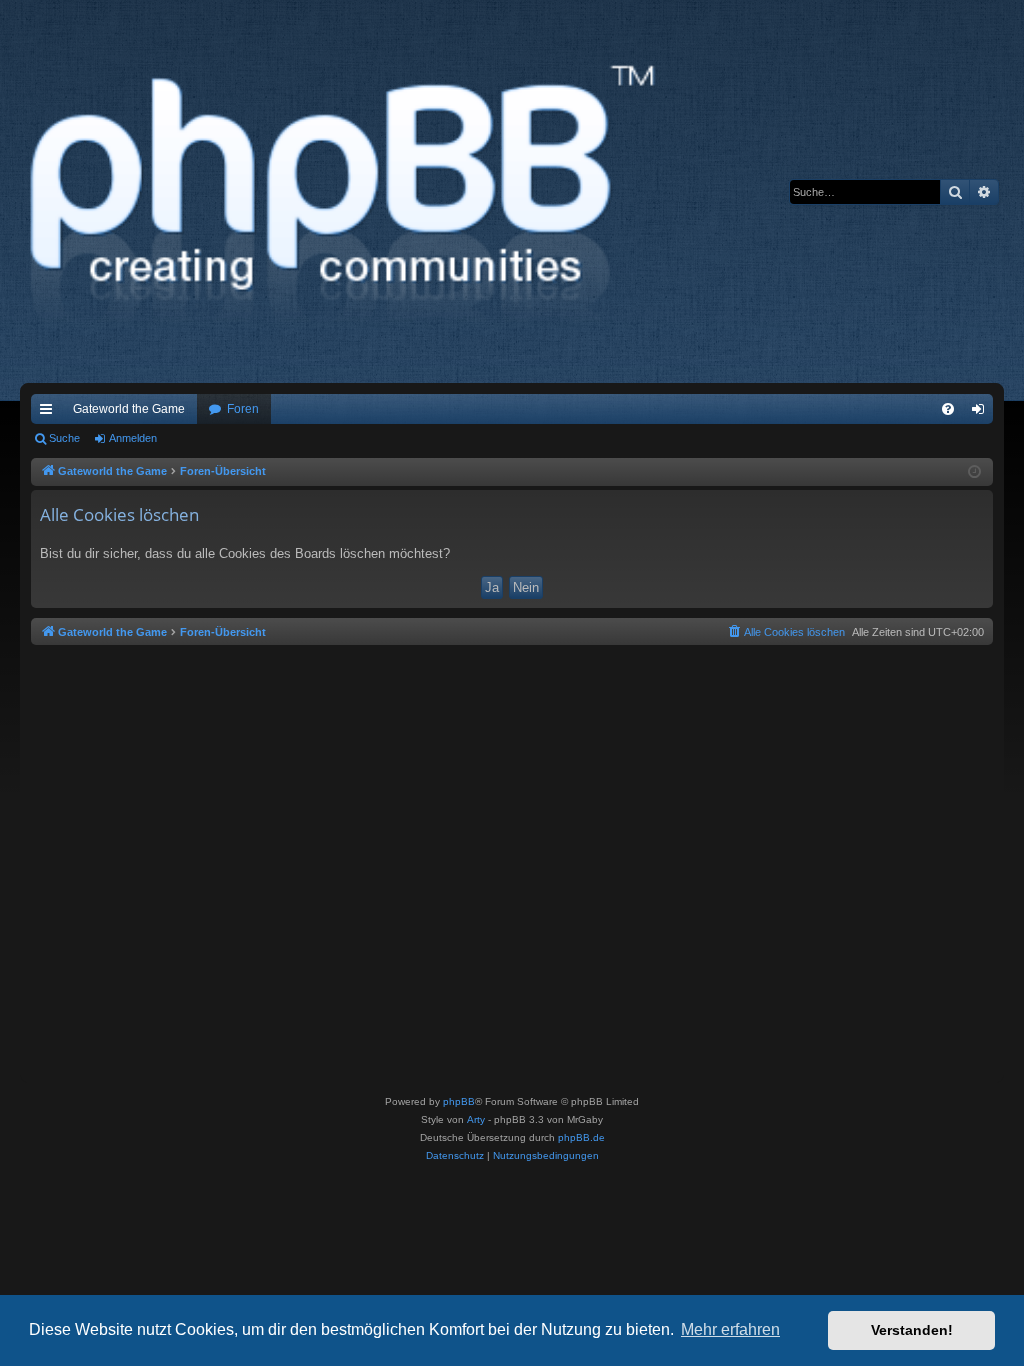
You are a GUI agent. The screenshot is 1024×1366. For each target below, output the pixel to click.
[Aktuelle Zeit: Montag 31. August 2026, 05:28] (974, 472)
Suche (64, 438)
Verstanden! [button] (912, 1330)
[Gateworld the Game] (349, 191)
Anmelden (133, 438)
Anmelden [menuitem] (982, 413)
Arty (476, 1119)
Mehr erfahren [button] (730, 1329)
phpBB (459, 1101)
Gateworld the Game (129, 409)
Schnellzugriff (50, 413)
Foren (243, 409)
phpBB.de (581, 1137)
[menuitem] (948, 409)
